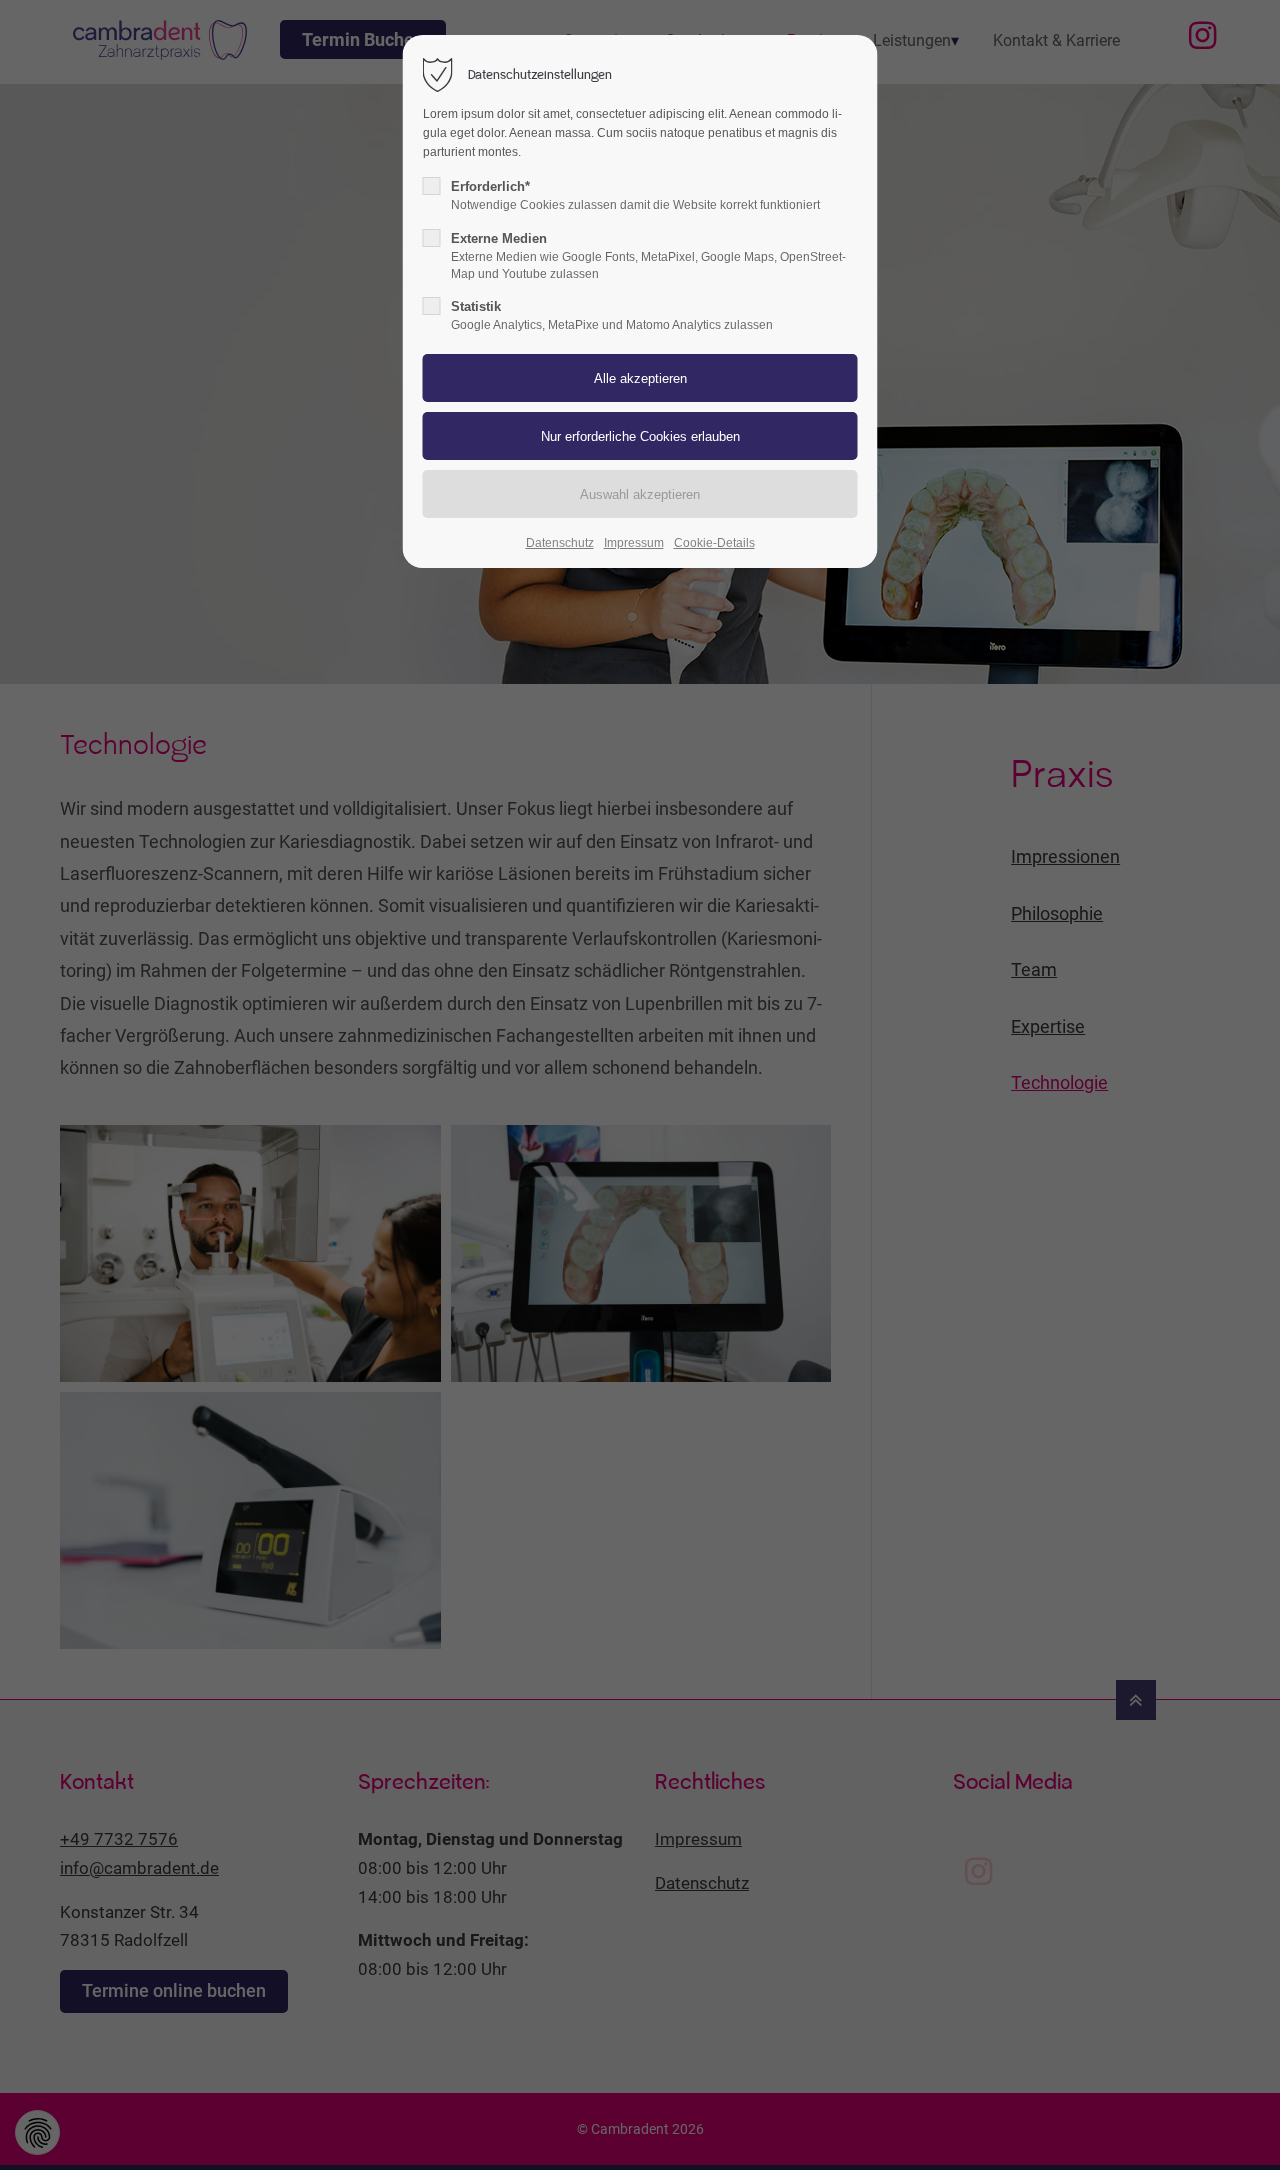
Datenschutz (560, 543)
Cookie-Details (714, 543)
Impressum (634, 543)
